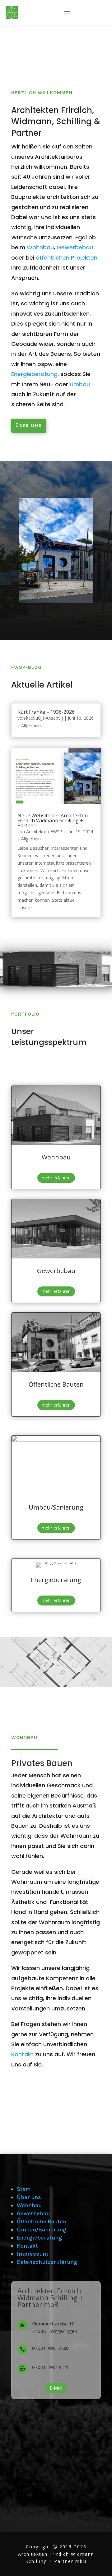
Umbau (80, 384)
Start (23, 2189)
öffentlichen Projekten (67, 258)
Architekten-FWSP (44, 832)
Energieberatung (34, 374)
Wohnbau (40, 247)
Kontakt (22, 2054)
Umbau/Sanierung (42, 2230)
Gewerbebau (75, 247)
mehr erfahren (56, 1178)
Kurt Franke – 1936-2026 (46, 712)
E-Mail (56, 2388)
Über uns (29, 426)
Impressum (32, 2254)
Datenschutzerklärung (47, 2262)
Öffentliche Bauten (42, 2221)
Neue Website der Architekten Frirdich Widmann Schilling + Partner (53, 820)
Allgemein (31, 725)
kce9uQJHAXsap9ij (44, 718)
